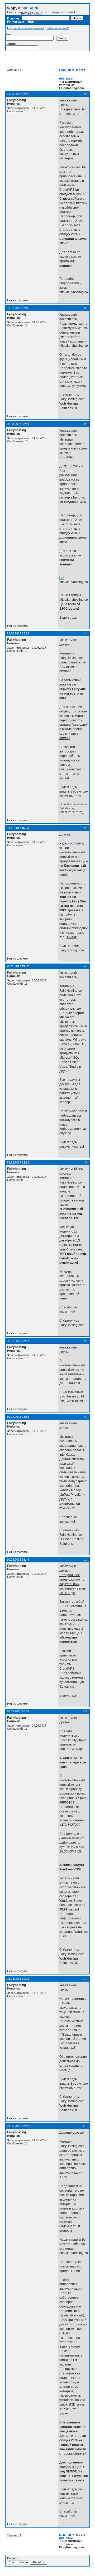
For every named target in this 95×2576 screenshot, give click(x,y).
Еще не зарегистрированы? (26, 28)
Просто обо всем (72, 2536)
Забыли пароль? (58, 28)
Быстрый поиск (31, 13)
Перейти (13, 2558)
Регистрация (16, 22)
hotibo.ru (30, 8)
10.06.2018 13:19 (18, 2126)
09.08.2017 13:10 (18, 424)
